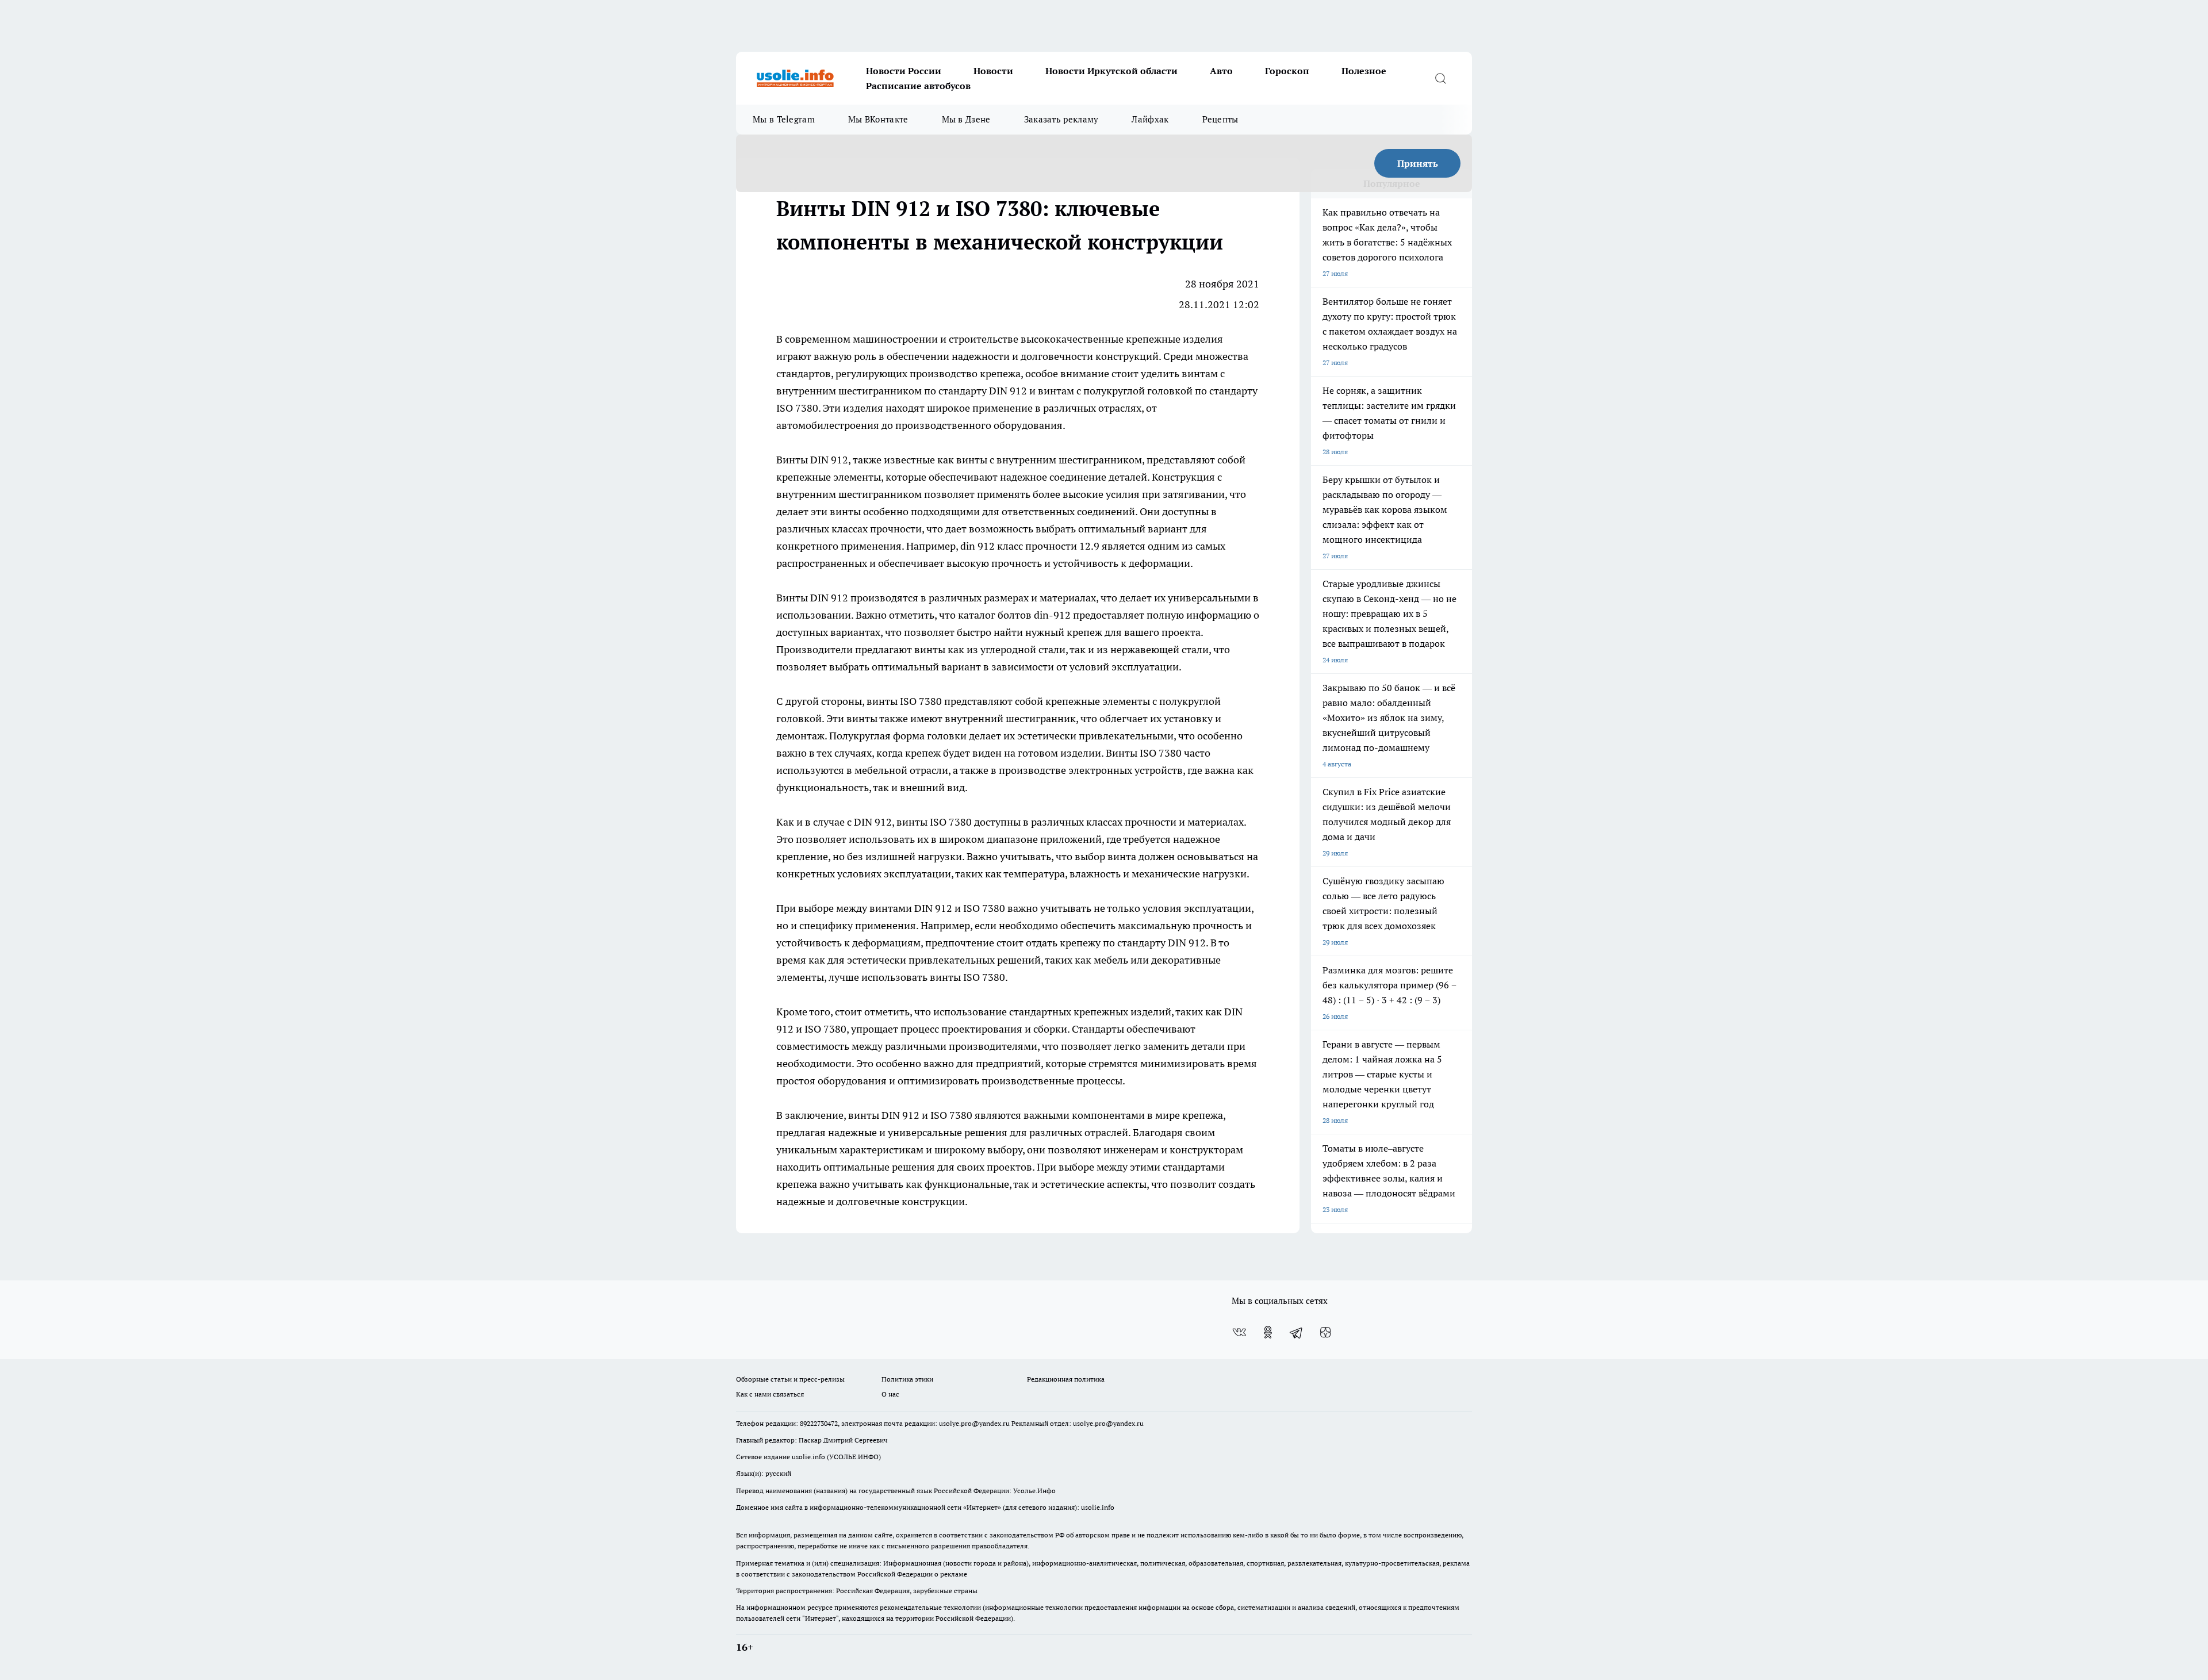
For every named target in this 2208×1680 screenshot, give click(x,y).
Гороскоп (1287, 71)
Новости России (904, 71)
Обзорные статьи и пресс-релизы (790, 1379)
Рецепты (1220, 119)
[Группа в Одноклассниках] (1268, 1332)
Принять (1418, 163)
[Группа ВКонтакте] (1239, 1332)
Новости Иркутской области (1111, 71)
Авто (1221, 71)
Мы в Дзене (966, 119)
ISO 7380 (984, 908)
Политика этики (907, 1379)
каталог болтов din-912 (1014, 615)
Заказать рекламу (1061, 119)
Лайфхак (1150, 119)
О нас (890, 1394)
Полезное (1364, 71)
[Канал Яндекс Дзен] (1325, 1332)
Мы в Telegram (784, 119)
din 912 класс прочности (1019, 546)
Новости (993, 71)
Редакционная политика (1066, 1379)
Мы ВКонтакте (878, 119)
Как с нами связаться (770, 1394)
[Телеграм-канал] (1297, 1332)
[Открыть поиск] (1440, 78)
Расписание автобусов (918, 86)
